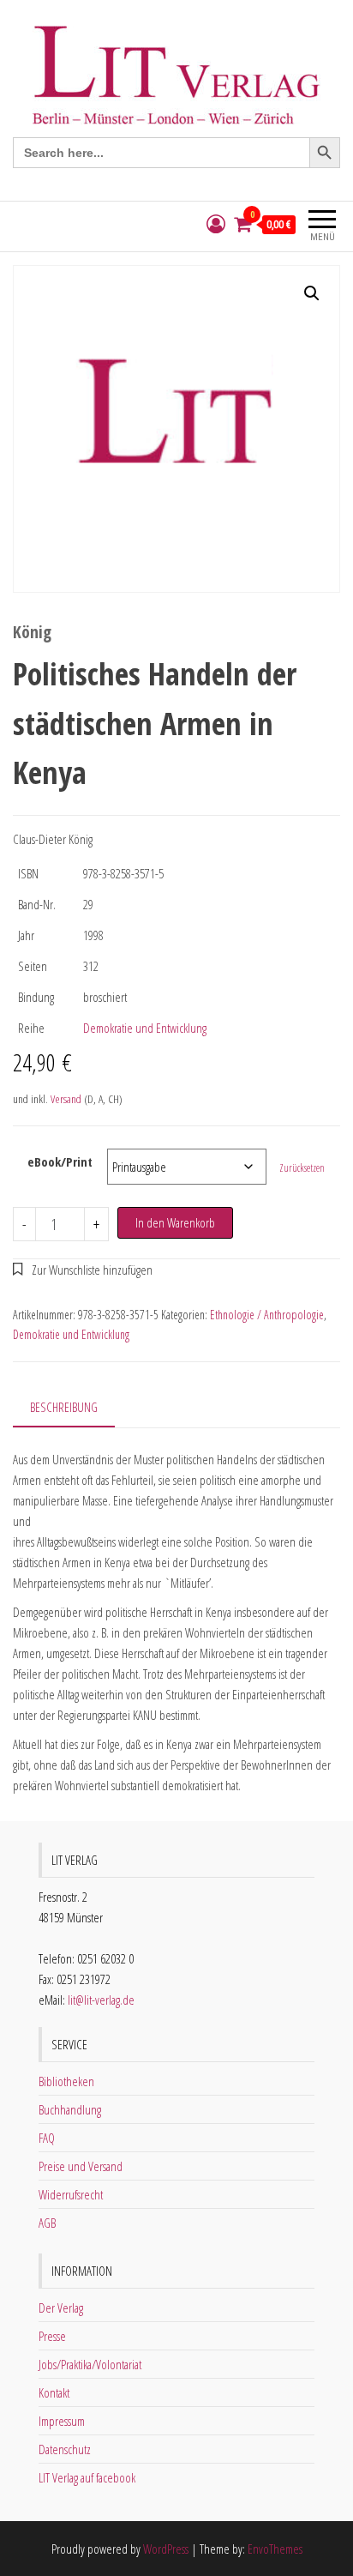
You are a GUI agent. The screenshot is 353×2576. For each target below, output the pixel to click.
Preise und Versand (81, 2166)
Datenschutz (65, 2449)
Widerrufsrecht (71, 2194)
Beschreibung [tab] (64, 1407)
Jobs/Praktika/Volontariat (90, 2364)
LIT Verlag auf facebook (87, 2477)
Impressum (62, 2421)
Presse (52, 2336)
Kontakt (54, 2392)
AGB (47, 2223)
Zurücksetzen (302, 1168)
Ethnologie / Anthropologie (267, 1315)
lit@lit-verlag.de (101, 2000)
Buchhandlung (70, 2109)
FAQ (47, 2138)
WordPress (166, 2549)
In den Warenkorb (175, 1222)
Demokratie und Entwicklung (145, 1028)
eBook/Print (60, 1161)
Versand (66, 1099)
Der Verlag (61, 2308)
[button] (312, 293)
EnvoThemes (275, 2549)
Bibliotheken (66, 2081)
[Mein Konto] (216, 224)
